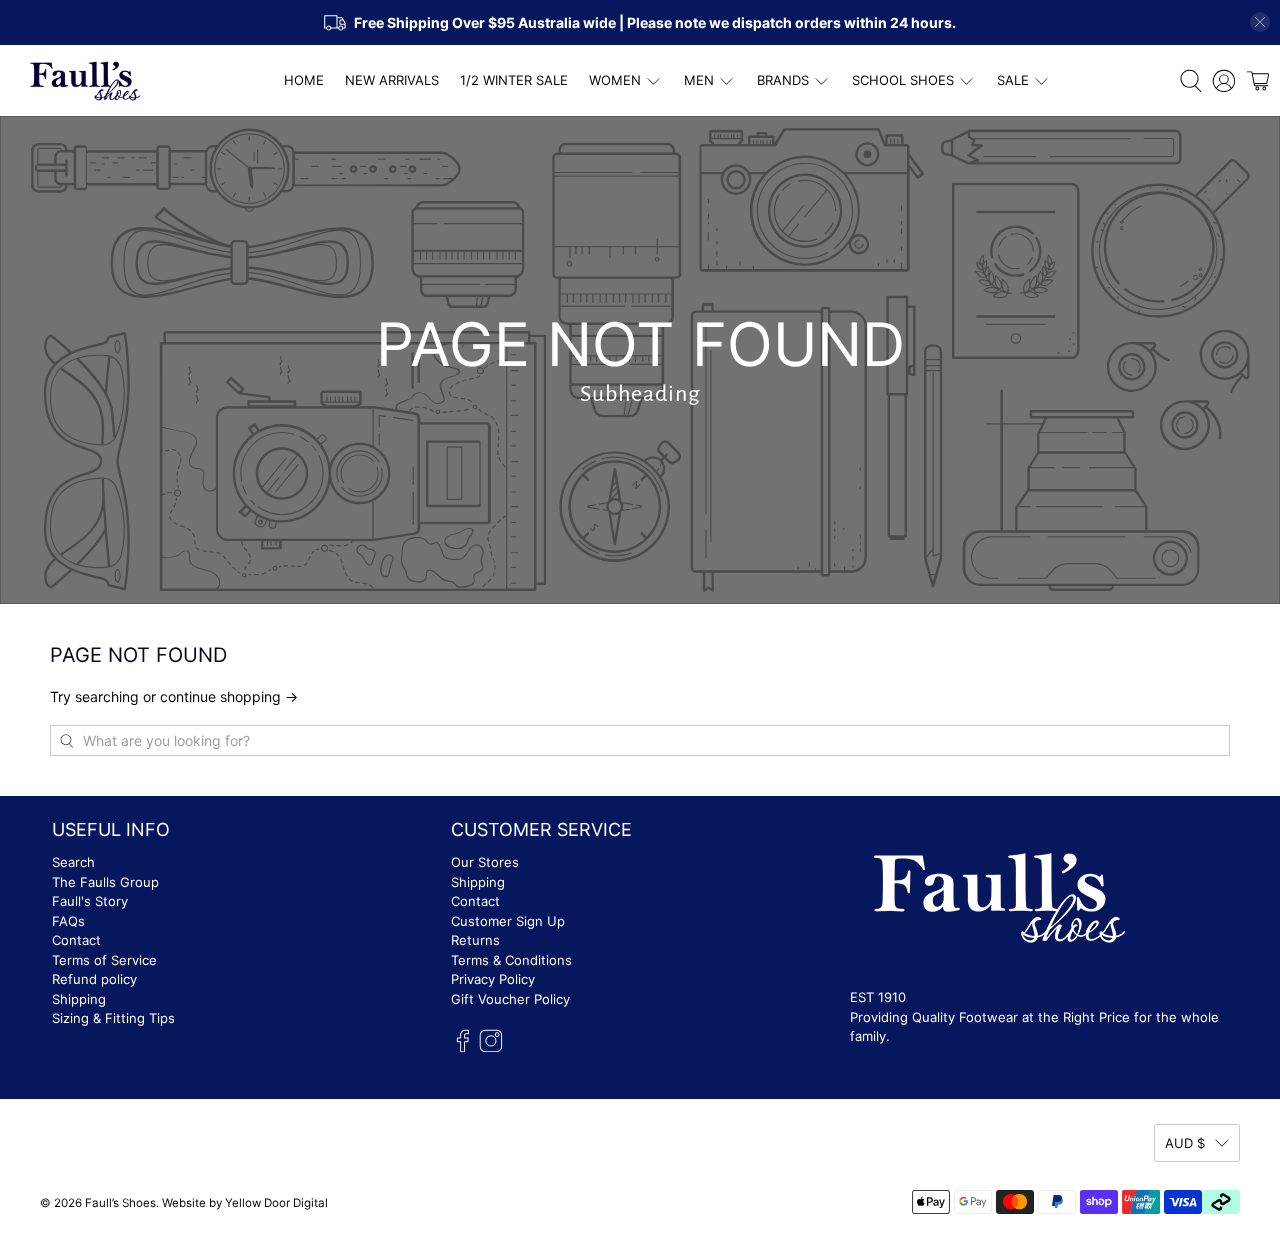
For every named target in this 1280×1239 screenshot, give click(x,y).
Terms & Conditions (511, 960)
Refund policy (94, 979)
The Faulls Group (105, 882)
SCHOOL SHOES (903, 80)
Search (73, 862)
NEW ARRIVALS (392, 80)
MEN (699, 80)
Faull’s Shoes (120, 1203)
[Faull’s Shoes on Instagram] (491, 1048)
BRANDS (783, 80)
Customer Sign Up (508, 921)
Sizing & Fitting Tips (113, 1018)
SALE (1013, 80)
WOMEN (615, 80)
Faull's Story (90, 901)
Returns (475, 940)
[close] (1260, 22)
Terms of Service (104, 960)
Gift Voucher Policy (510, 999)
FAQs (68, 921)
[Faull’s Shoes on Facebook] (463, 1048)
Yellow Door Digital (276, 1203)
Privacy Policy (493, 979)
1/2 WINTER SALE (514, 80)
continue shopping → (229, 696)
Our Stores (485, 862)
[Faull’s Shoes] (86, 81)
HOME (304, 80)
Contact (76, 940)
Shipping (79, 999)
